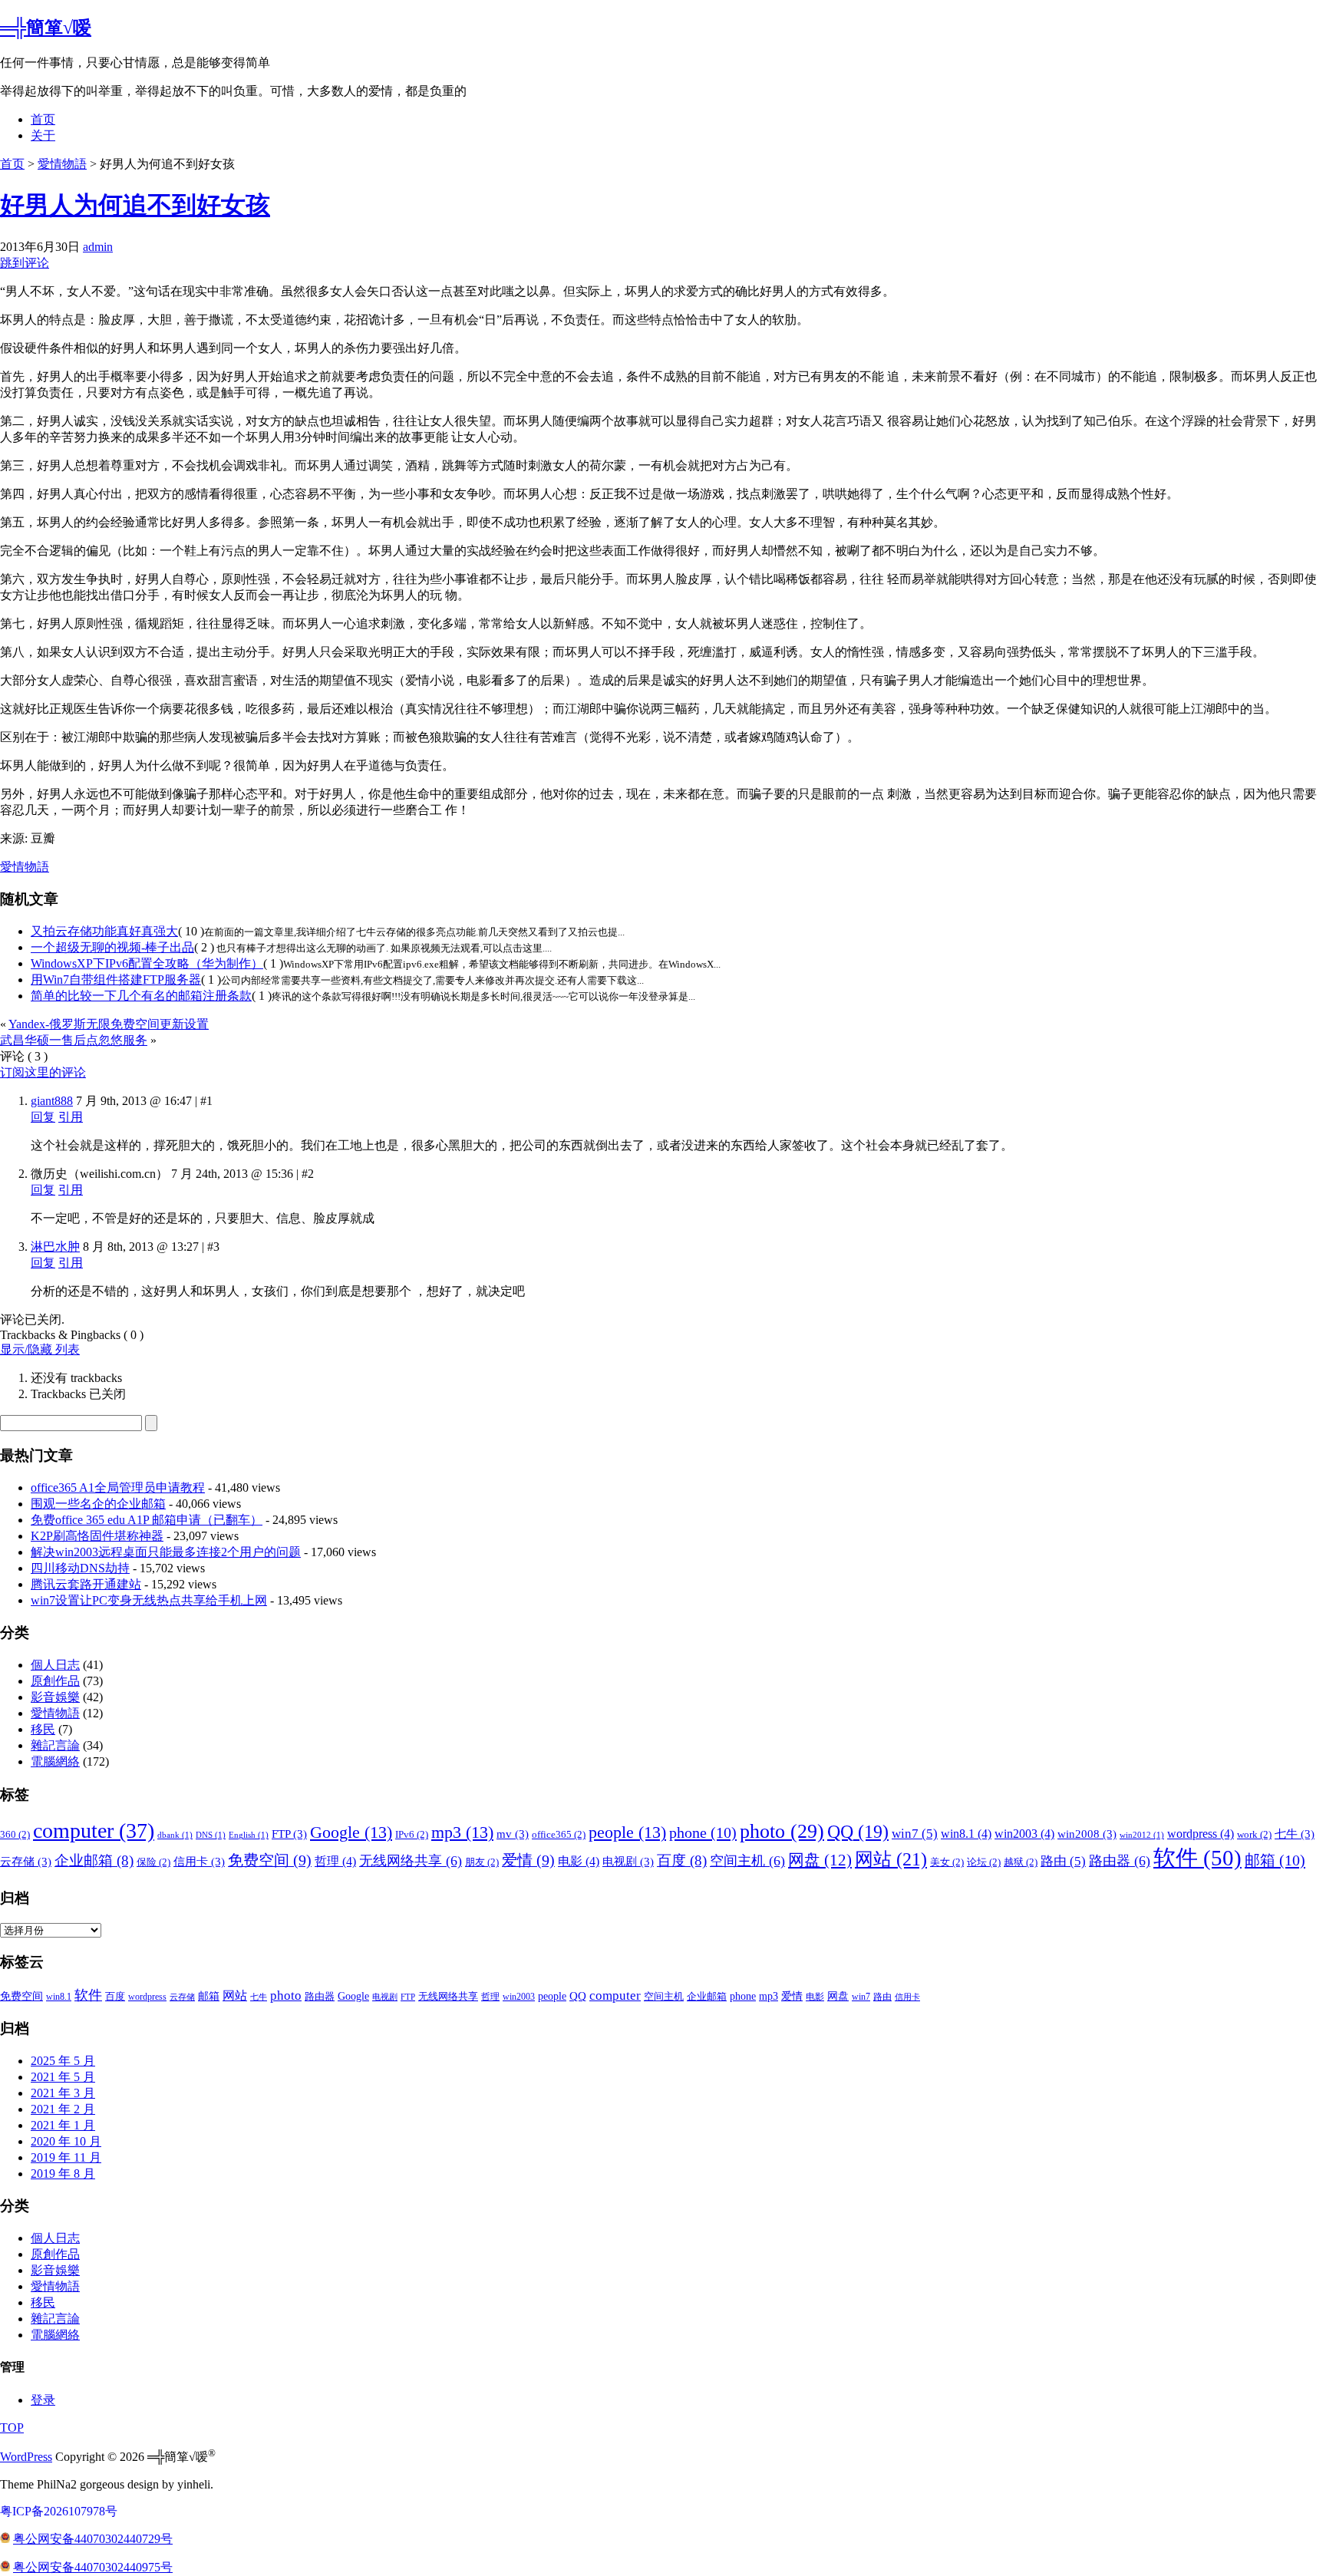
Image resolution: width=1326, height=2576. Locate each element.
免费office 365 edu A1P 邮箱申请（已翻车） (147, 1520)
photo (782, 1831)
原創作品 (55, 1681)
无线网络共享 (411, 1861)
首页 (43, 119)
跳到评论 (25, 263)
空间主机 (747, 1861)
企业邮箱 (94, 1860)
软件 (1197, 1858)
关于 (43, 135)
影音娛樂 (55, 1697)
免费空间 (270, 1860)
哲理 (335, 1861)
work (1254, 1834)
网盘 (820, 1860)
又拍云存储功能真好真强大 (104, 931)
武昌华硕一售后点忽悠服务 (74, 1040)
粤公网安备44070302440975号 (93, 2567)
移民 (43, 1729)
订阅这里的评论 (43, 1072)
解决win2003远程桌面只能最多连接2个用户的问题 (166, 1552)
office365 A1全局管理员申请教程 (118, 1488)
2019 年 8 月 (63, 2174)
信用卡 (199, 1862)
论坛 (984, 1862)
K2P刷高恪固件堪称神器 (97, 1536)
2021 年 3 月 (63, 2093)
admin (98, 247)
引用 (71, 1117)
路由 (1063, 1861)
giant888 (52, 1101)
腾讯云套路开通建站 (86, 1584)
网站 (891, 1859)
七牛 (1295, 1834)
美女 (947, 1862)
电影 (579, 1861)
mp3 (462, 1832)
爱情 (528, 1860)
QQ (858, 1832)
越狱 (1021, 1862)
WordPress (26, 2457)
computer (94, 1831)
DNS (211, 1835)
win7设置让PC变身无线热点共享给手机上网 (149, 1600)
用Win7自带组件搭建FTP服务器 (116, 980)
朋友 (482, 1862)
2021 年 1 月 (63, 2125)
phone (703, 1832)
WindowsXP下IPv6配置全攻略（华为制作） (147, 963)
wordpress (1201, 1834)
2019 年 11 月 (66, 2157)
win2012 (1142, 1835)
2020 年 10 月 (66, 2141)
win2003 (1024, 1834)
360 (15, 1834)
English (249, 1835)
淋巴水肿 (55, 1247)
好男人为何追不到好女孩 (135, 205)
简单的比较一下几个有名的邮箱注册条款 (141, 996)
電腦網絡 (55, 1761)
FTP (289, 1834)
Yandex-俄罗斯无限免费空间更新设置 (109, 1024)
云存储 (26, 1862)
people (627, 1832)
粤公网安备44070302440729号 (93, 2539)
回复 (43, 1117)
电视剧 (628, 1862)
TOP (12, 2428)
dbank (175, 1835)
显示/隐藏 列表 (40, 1349)
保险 (153, 1862)
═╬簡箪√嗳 (46, 28)
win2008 (1087, 1834)
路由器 (1120, 1861)
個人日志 (55, 1665)
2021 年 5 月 (63, 2077)
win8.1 (966, 1834)
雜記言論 (55, 1745)
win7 (915, 1834)
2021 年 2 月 (63, 2109)
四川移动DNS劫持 (80, 1568)
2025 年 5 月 (63, 2061)
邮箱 (1275, 1860)
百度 (682, 1860)
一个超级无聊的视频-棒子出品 (112, 947)
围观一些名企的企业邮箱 (98, 1504)
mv (513, 1834)
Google (351, 1832)
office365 (559, 1834)
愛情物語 (62, 164)
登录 (43, 2400)
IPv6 (412, 1834)
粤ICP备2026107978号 (59, 2511)
